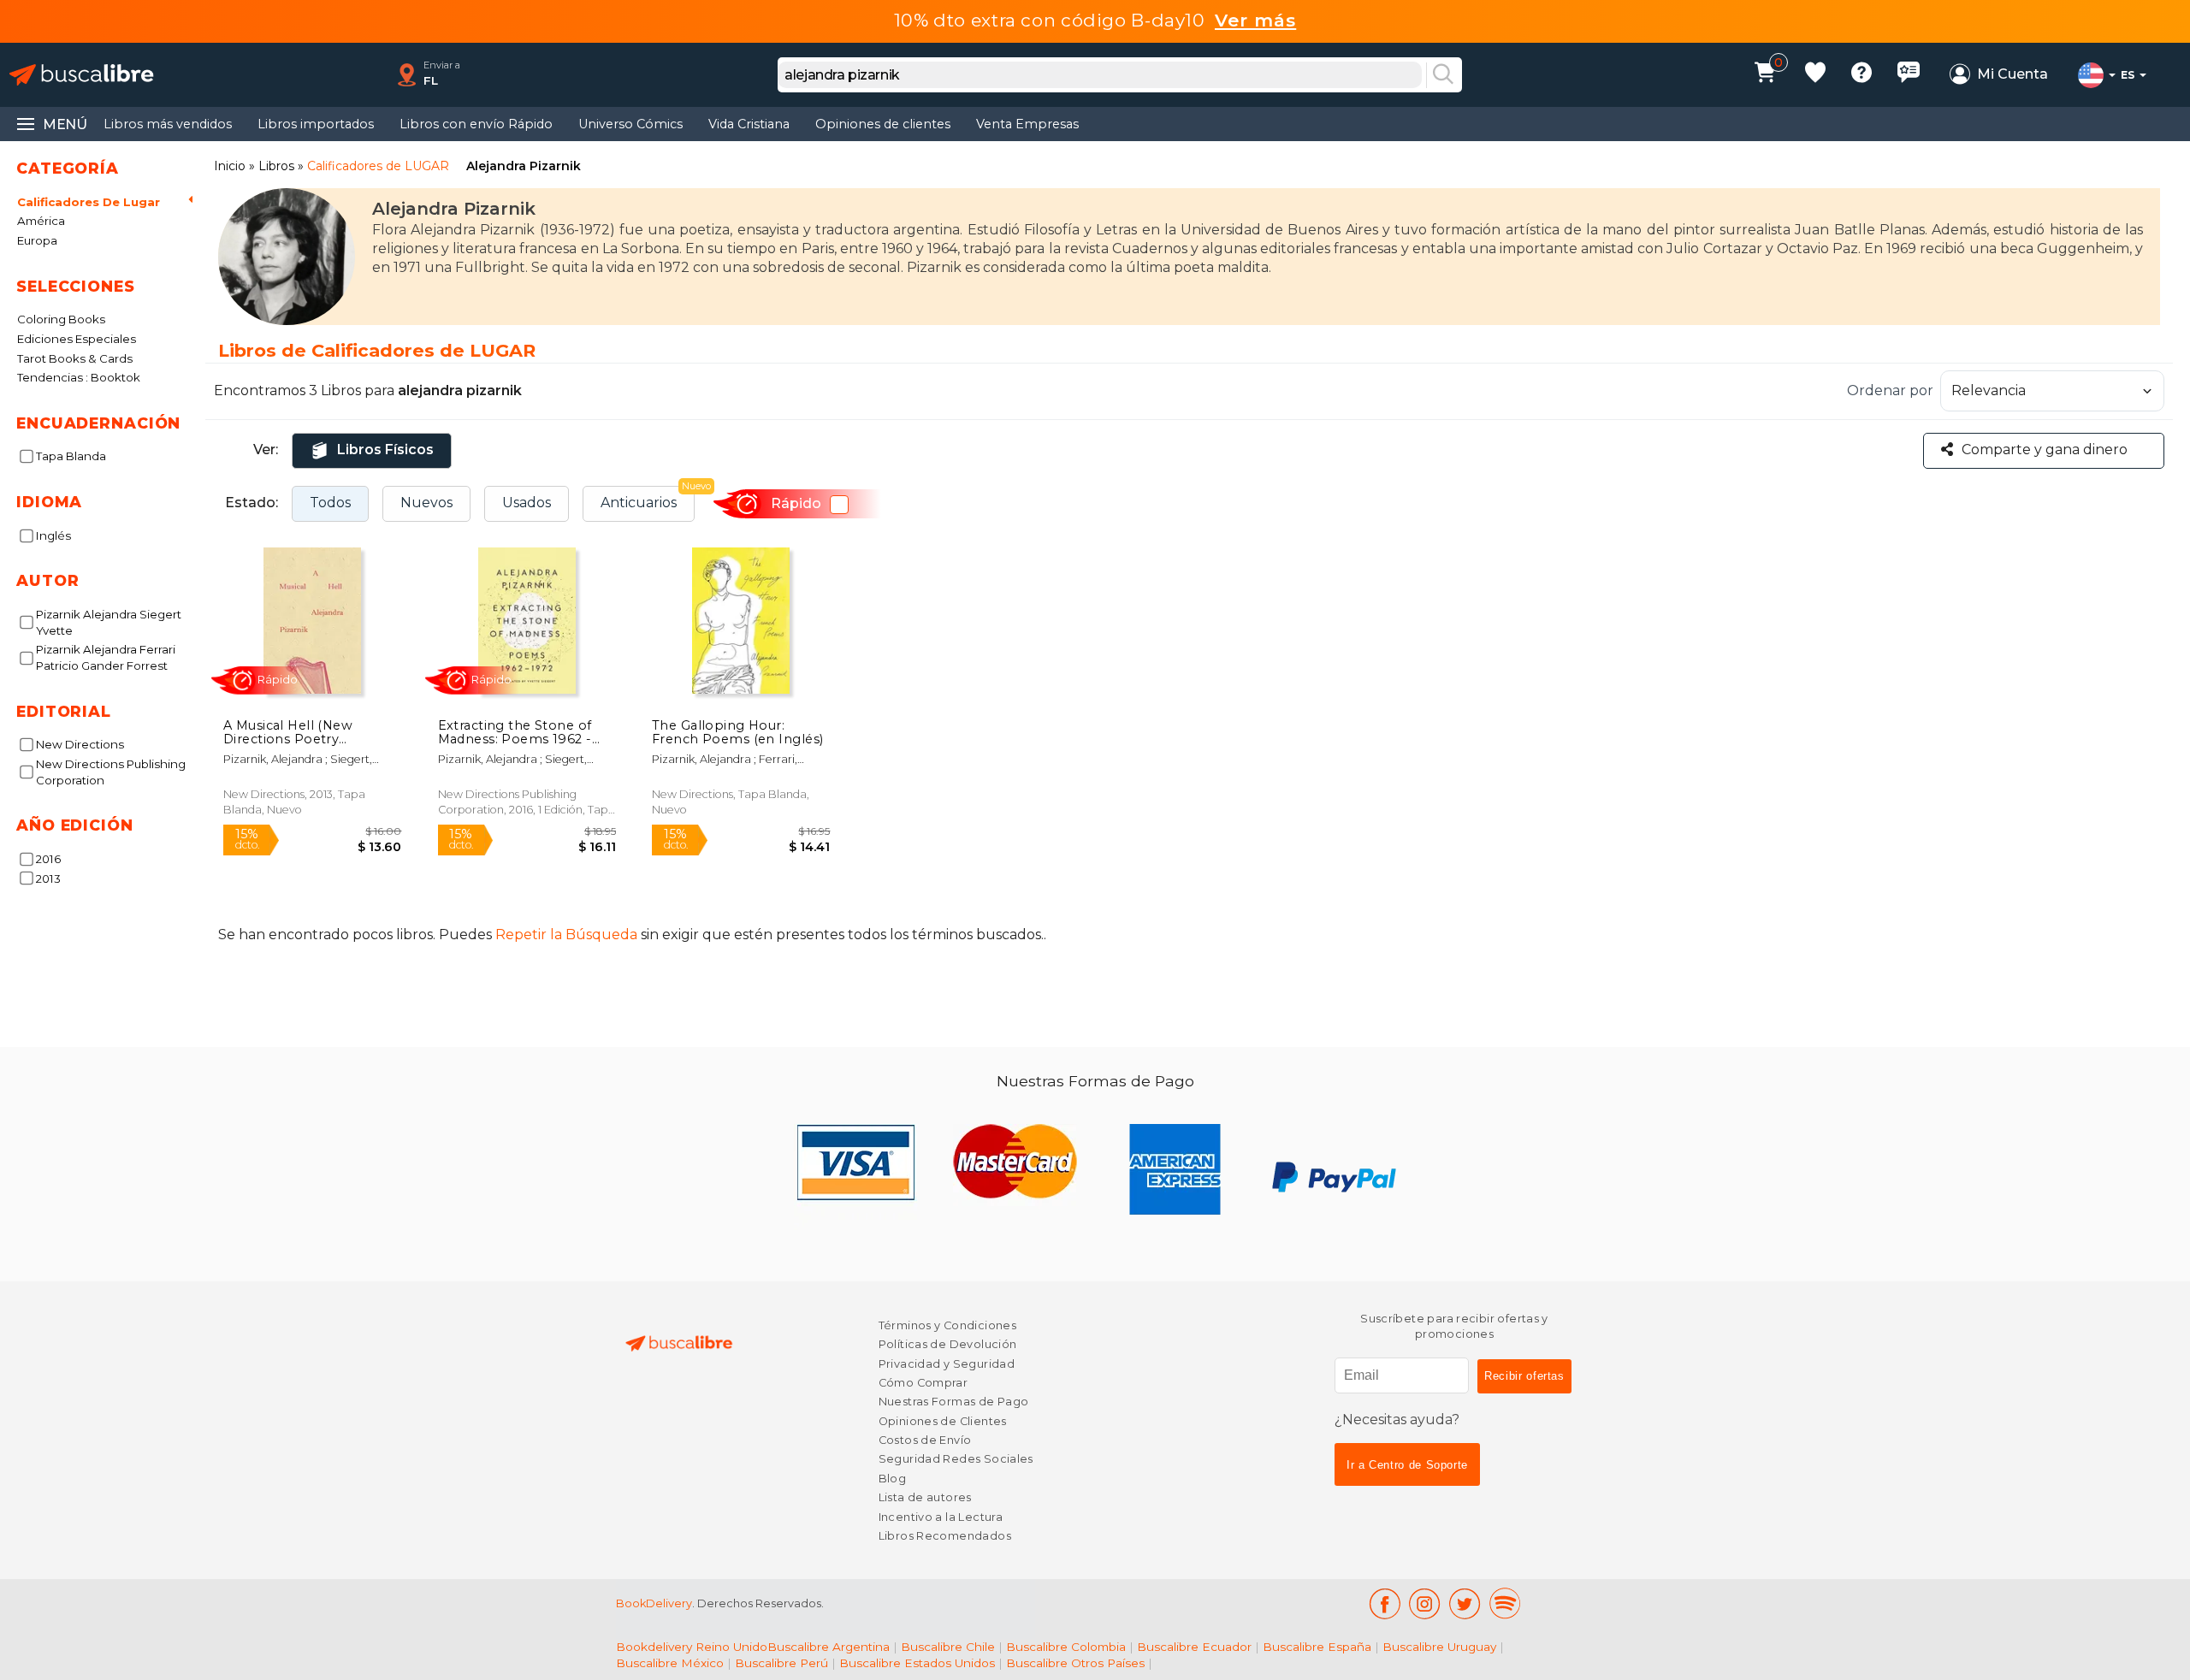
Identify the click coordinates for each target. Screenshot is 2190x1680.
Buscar (1443, 75)
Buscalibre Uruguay (1439, 1647)
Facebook (1385, 1603)
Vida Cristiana (749, 124)
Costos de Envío (925, 1440)
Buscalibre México (670, 1663)
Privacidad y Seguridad (947, 1364)
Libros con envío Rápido (476, 124)
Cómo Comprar (923, 1383)
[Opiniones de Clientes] (1909, 75)
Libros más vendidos (168, 124)
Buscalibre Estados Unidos (917, 1663)
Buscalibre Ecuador (1194, 1647)
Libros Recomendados (945, 1536)
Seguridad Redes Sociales (956, 1459)
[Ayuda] (1861, 75)
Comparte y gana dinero (2045, 450)
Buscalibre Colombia (1066, 1647)
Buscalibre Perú (781, 1663)
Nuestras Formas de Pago (954, 1402)
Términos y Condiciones (947, 1325)
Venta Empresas (1027, 124)
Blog (893, 1479)
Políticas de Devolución (948, 1344)
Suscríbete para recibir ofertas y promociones (1454, 1326)
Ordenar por (1890, 390)
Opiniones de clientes (883, 124)
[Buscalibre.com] (81, 75)
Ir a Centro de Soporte (1407, 1465)
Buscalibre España (1317, 1647)
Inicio (230, 166)
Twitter (1465, 1603)
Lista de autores (925, 1497)
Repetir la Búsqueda (566, 935)
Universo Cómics (630, 124)
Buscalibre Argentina (829, 1647)
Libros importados (316, 124)
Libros (276, 166)
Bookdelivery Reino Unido (692, 1647)
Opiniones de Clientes (943, 1421)
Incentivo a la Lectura (941, 1517)
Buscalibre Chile (948, 1647)
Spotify (1505, 1603)
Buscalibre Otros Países (1075, 1663)
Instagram (1425, 1603)
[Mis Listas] (1815, 75)
